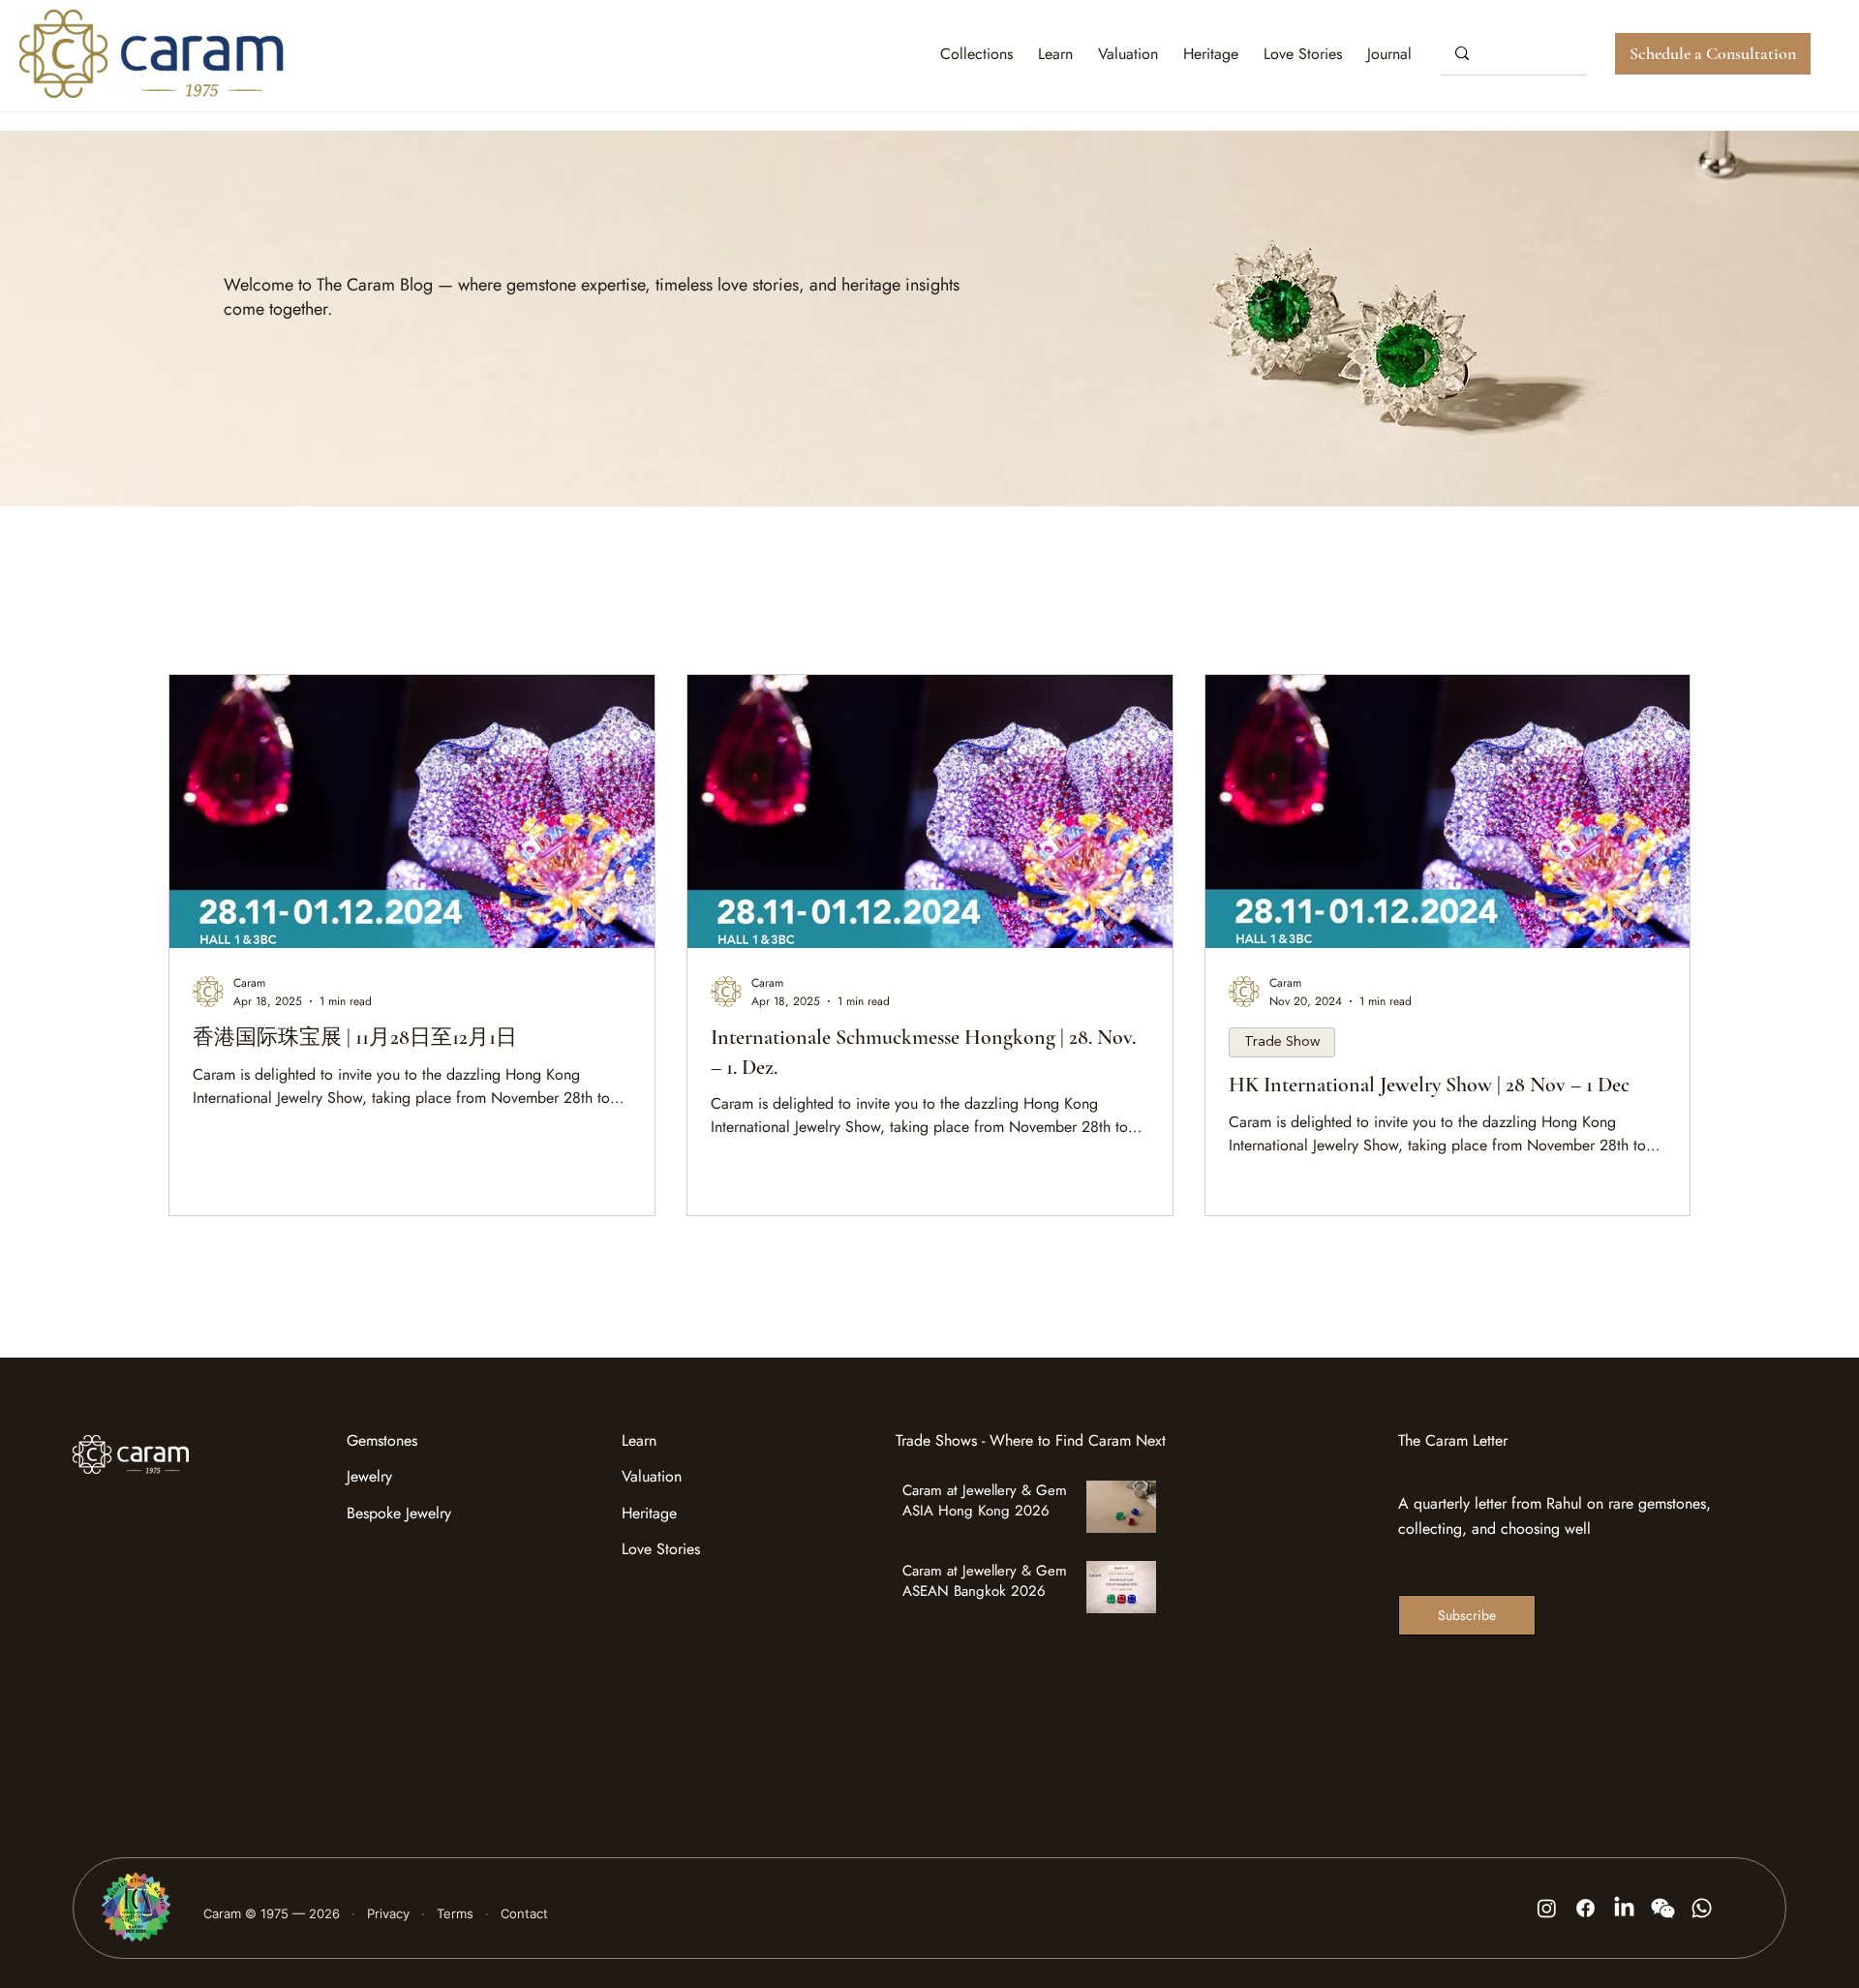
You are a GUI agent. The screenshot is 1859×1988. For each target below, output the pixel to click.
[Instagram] (1547, 1908)
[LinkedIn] (1624, 1908)
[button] (1389, 54)
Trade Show (1282, 1042)
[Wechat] (1663, 1908)
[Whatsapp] (1702, 1908)
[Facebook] (1585, 1908)
